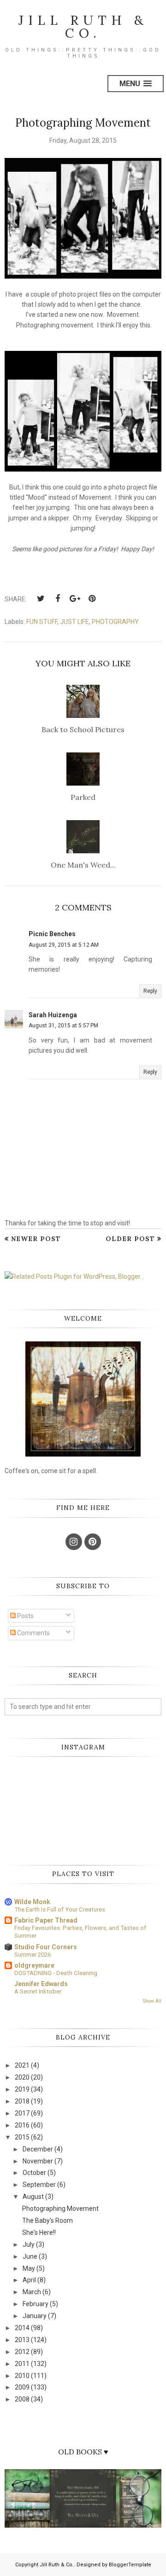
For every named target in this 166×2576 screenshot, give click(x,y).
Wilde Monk (32, 1902)
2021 (22, 2065)
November (38, 2161)
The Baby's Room (47, 2220)
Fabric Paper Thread (46, 1920)
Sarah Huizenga (53, 1015)
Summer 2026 (33, 1955)
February (36, 2304)
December (38, 2149)
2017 (22, 2113)
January (35, 2316)
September (39, 2185)
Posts (25, 1616)
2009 (22, 2387)
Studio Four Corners (46, 1947)
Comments (33, 1633)
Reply (150, 991)
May (29, 2268)
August (33, 2197)
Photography (115, 622)
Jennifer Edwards (41, 1984)
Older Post (130, 1239)
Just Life (74, 622)
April (29, 2280)
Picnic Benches (52, 934)
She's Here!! (39, 2232)
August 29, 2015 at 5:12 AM (64, 945)
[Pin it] (92, 599)
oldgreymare (34, 1965)
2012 (22, 2352)
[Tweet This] (41, 599)
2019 (22, 2089)
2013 (22, 2340)
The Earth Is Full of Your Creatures (60, 1909)
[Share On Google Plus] (75, 599)
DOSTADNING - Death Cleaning (56, 1973)
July (29, 2244)
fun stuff (42, 622)
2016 (22, 2125)
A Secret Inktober (38, 1991)
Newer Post (36, 1239)
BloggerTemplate (130, 2565)
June (30, 2256)
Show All (152, 2001)
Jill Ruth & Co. (83, 27)
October (34, 2173)
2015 (22, 2137)
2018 (22, 2101)
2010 (22, 2376)
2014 (22, 2328)
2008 (22, 2399)
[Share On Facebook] (58, 599)
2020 (22, 2077)
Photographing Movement (60, 2209)
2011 (22, 2364)
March (32, 2292)
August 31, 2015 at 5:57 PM (63, 1026)
